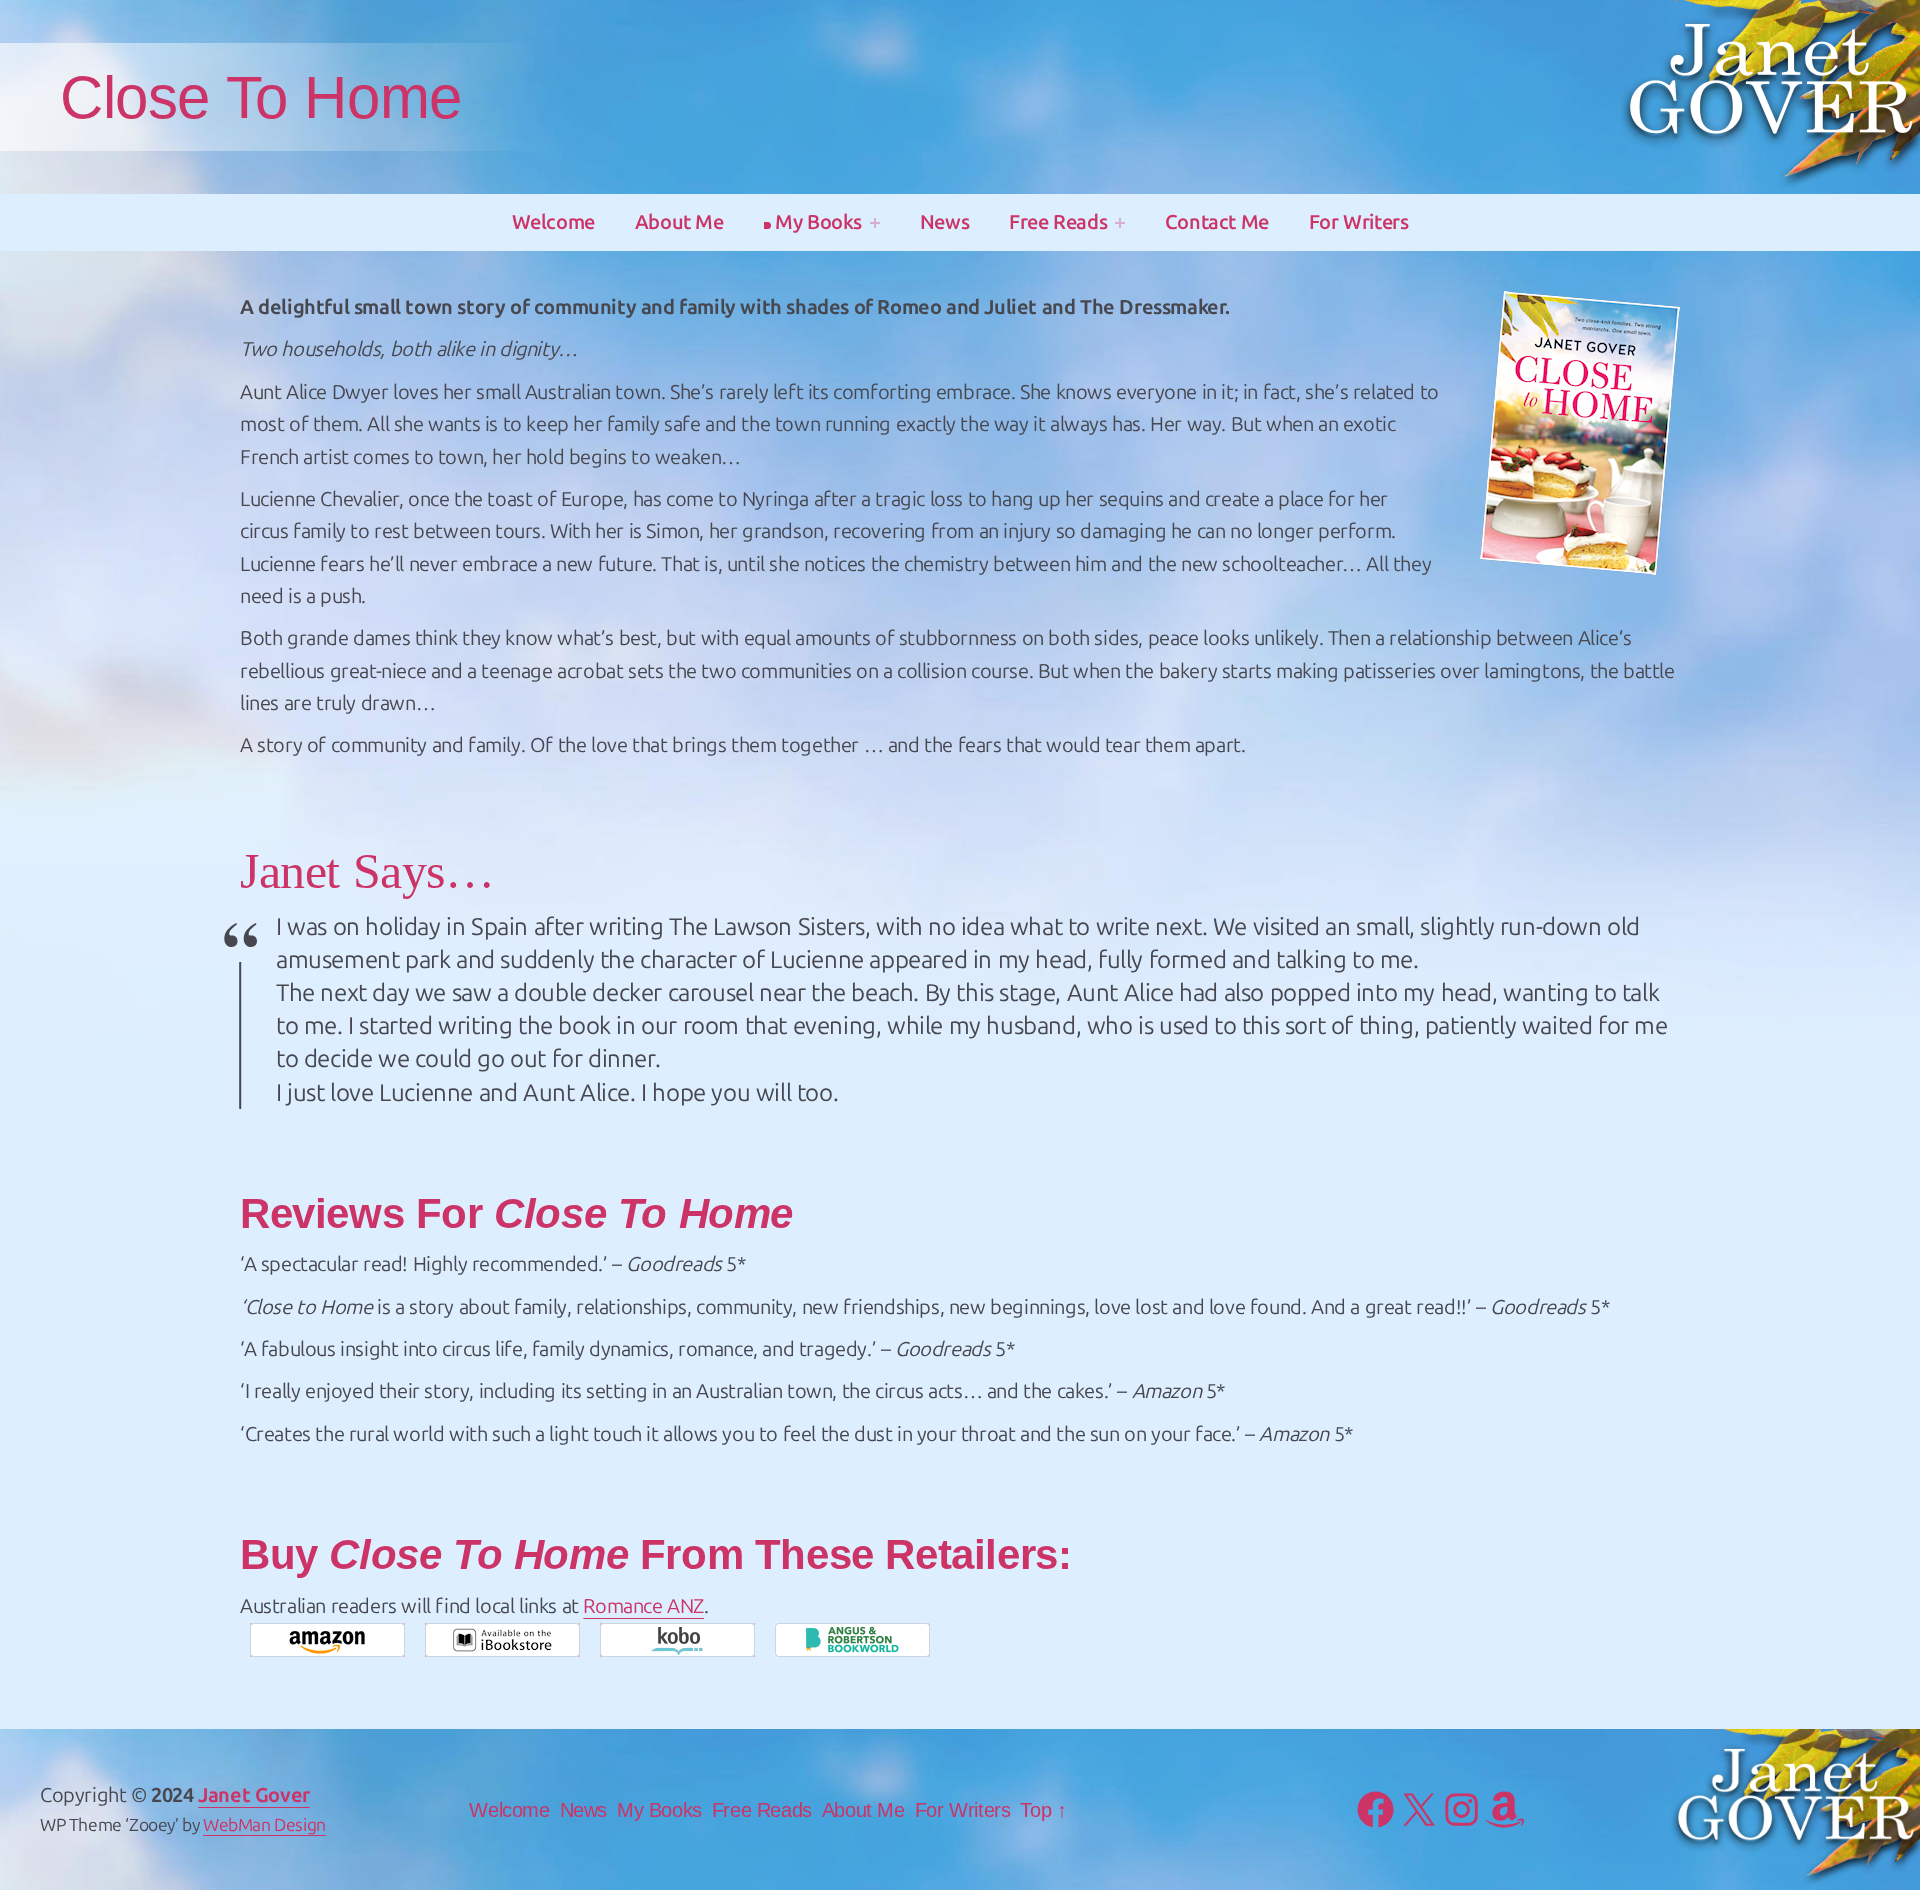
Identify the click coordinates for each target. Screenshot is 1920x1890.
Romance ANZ (643, 1606)
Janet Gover (254, 1795)
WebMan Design (264, 1825)
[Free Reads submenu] (1120, 223)
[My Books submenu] (875, 223)
